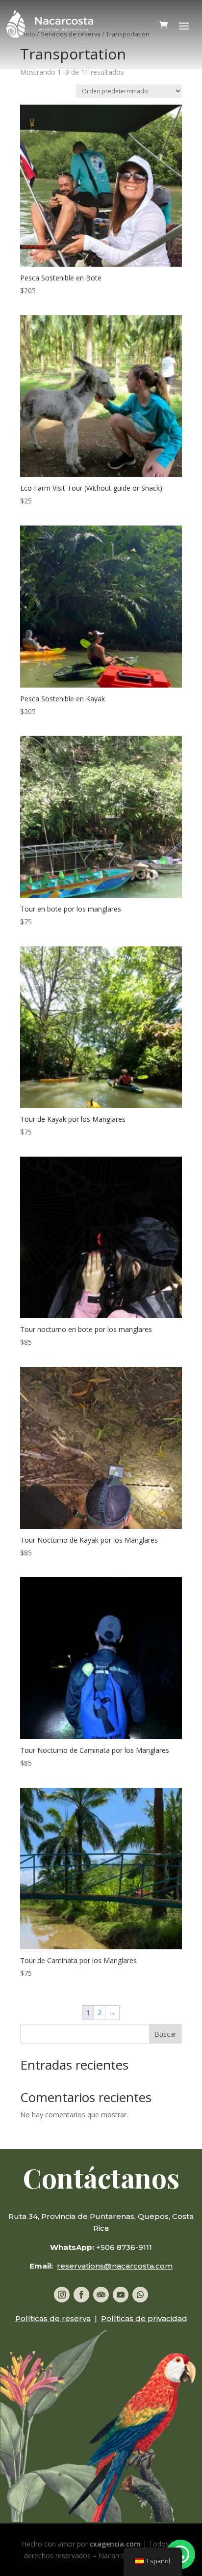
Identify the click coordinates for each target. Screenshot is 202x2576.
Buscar (165, 2034)
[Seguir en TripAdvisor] (101, 2295)
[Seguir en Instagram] (62, 2295)
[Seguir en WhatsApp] (140, 2295)
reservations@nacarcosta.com (115, 2266)
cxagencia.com (115, 2544)
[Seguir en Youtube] (121, 2295)
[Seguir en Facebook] (81, 2295)
